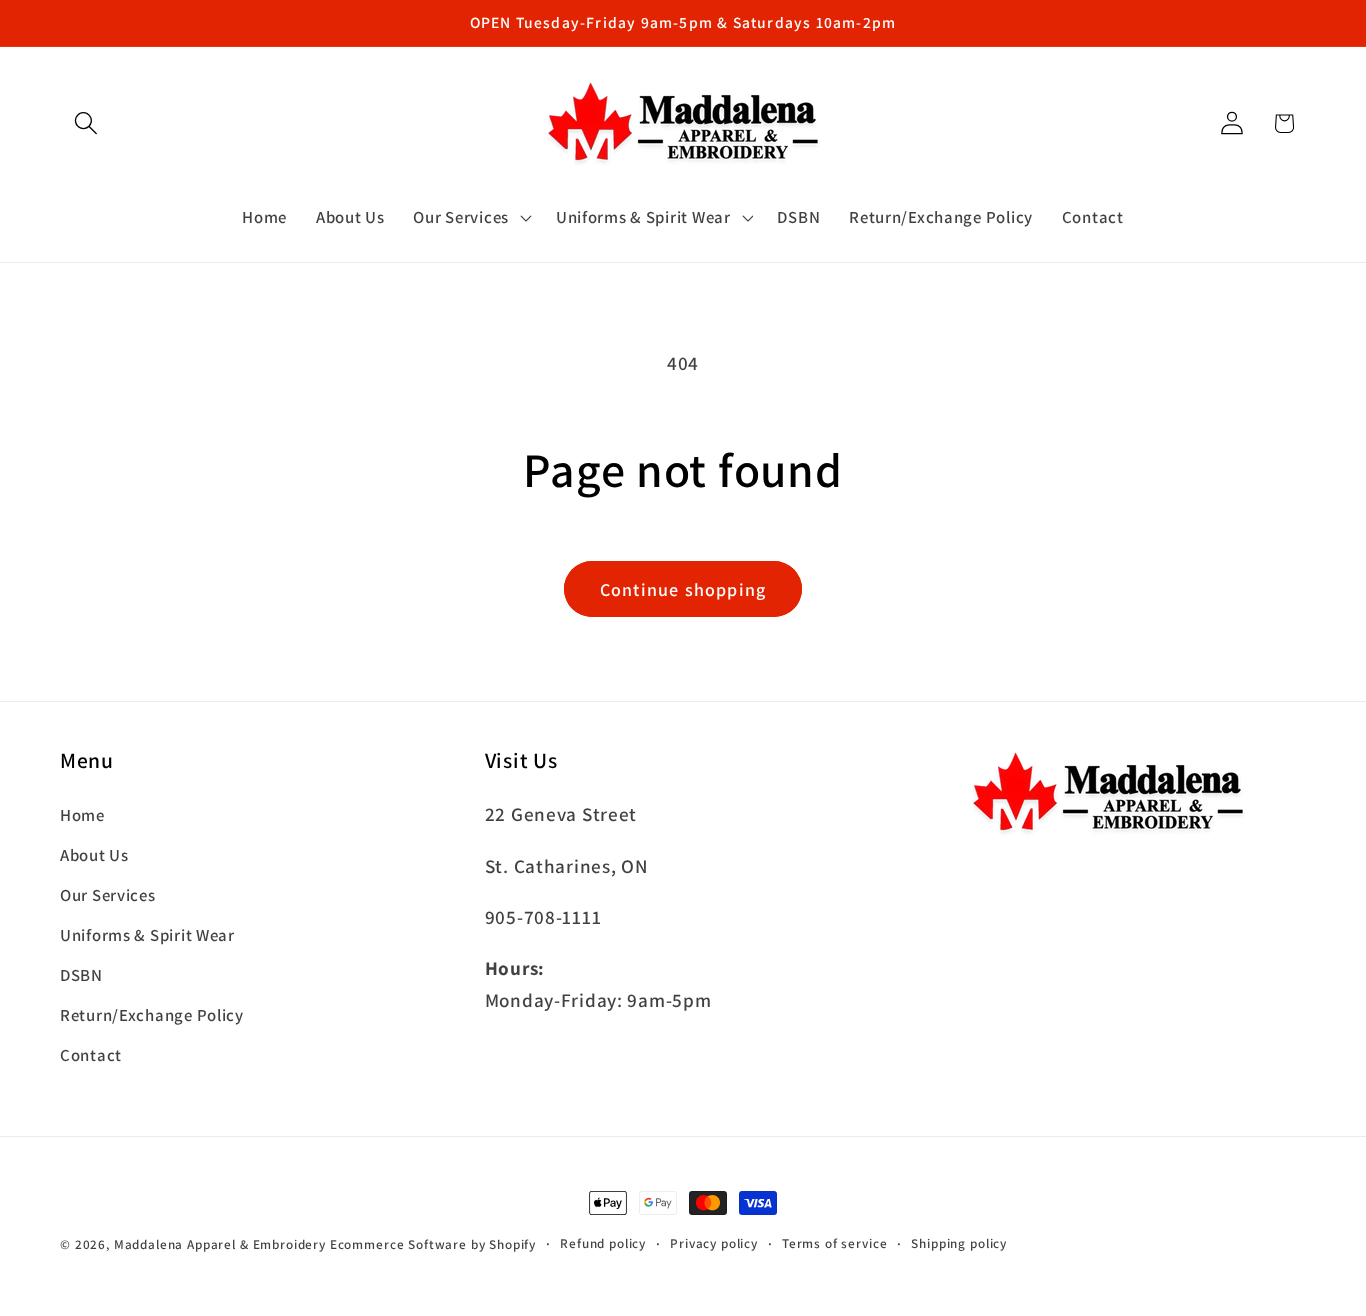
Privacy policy (714, 1243)
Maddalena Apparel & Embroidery (220, 1244)
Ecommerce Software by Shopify (433, 1244)
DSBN (81, 975)
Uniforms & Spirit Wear (147, 935)
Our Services (108, 895)
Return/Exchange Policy (152, 1015)
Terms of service (834, 1243)
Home (82, 815)
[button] (86, 123)
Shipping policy (959, 1243)
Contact (91, 1055)
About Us (94, 855)
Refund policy (603, 1243)
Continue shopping (683, 589)
